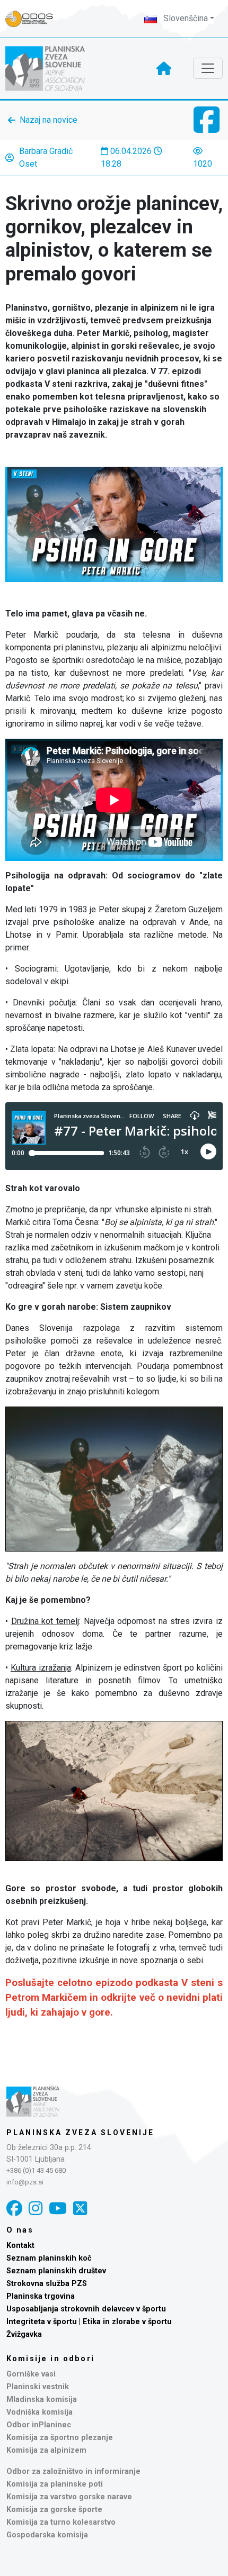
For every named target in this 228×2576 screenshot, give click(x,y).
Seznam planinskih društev (56, 2271)
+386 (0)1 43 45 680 (36, 2170)
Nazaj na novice (49, 120)
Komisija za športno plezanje (60, 2438)
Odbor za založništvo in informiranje (73, 2471)
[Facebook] (14, 2208)
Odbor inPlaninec (39, 2425)
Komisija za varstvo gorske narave (69, 2497)
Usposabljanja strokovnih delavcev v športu (86, 2309)
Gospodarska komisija (47, 2535)
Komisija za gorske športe (54, 2510)
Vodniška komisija (40, 2412)
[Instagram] (36, 2208)
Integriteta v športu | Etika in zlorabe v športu (89, 2322)
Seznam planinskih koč (49, 2258)
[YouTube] (58, 2208)
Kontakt (20, 2246)
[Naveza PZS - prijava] (34, 19)
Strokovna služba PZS (47, 2284)
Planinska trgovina (41, 2296)
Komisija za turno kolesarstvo (61, 2522)
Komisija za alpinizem (46, 2450)
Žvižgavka (24, 2334)
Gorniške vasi (31, 2374)
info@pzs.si (25, 2182)
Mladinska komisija (42, 2400)
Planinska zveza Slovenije (80, 2133)
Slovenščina (185, 18)
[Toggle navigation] (208, 68)
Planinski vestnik (38, 2387)
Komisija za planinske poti (55, 2484)
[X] (80, 2208)
